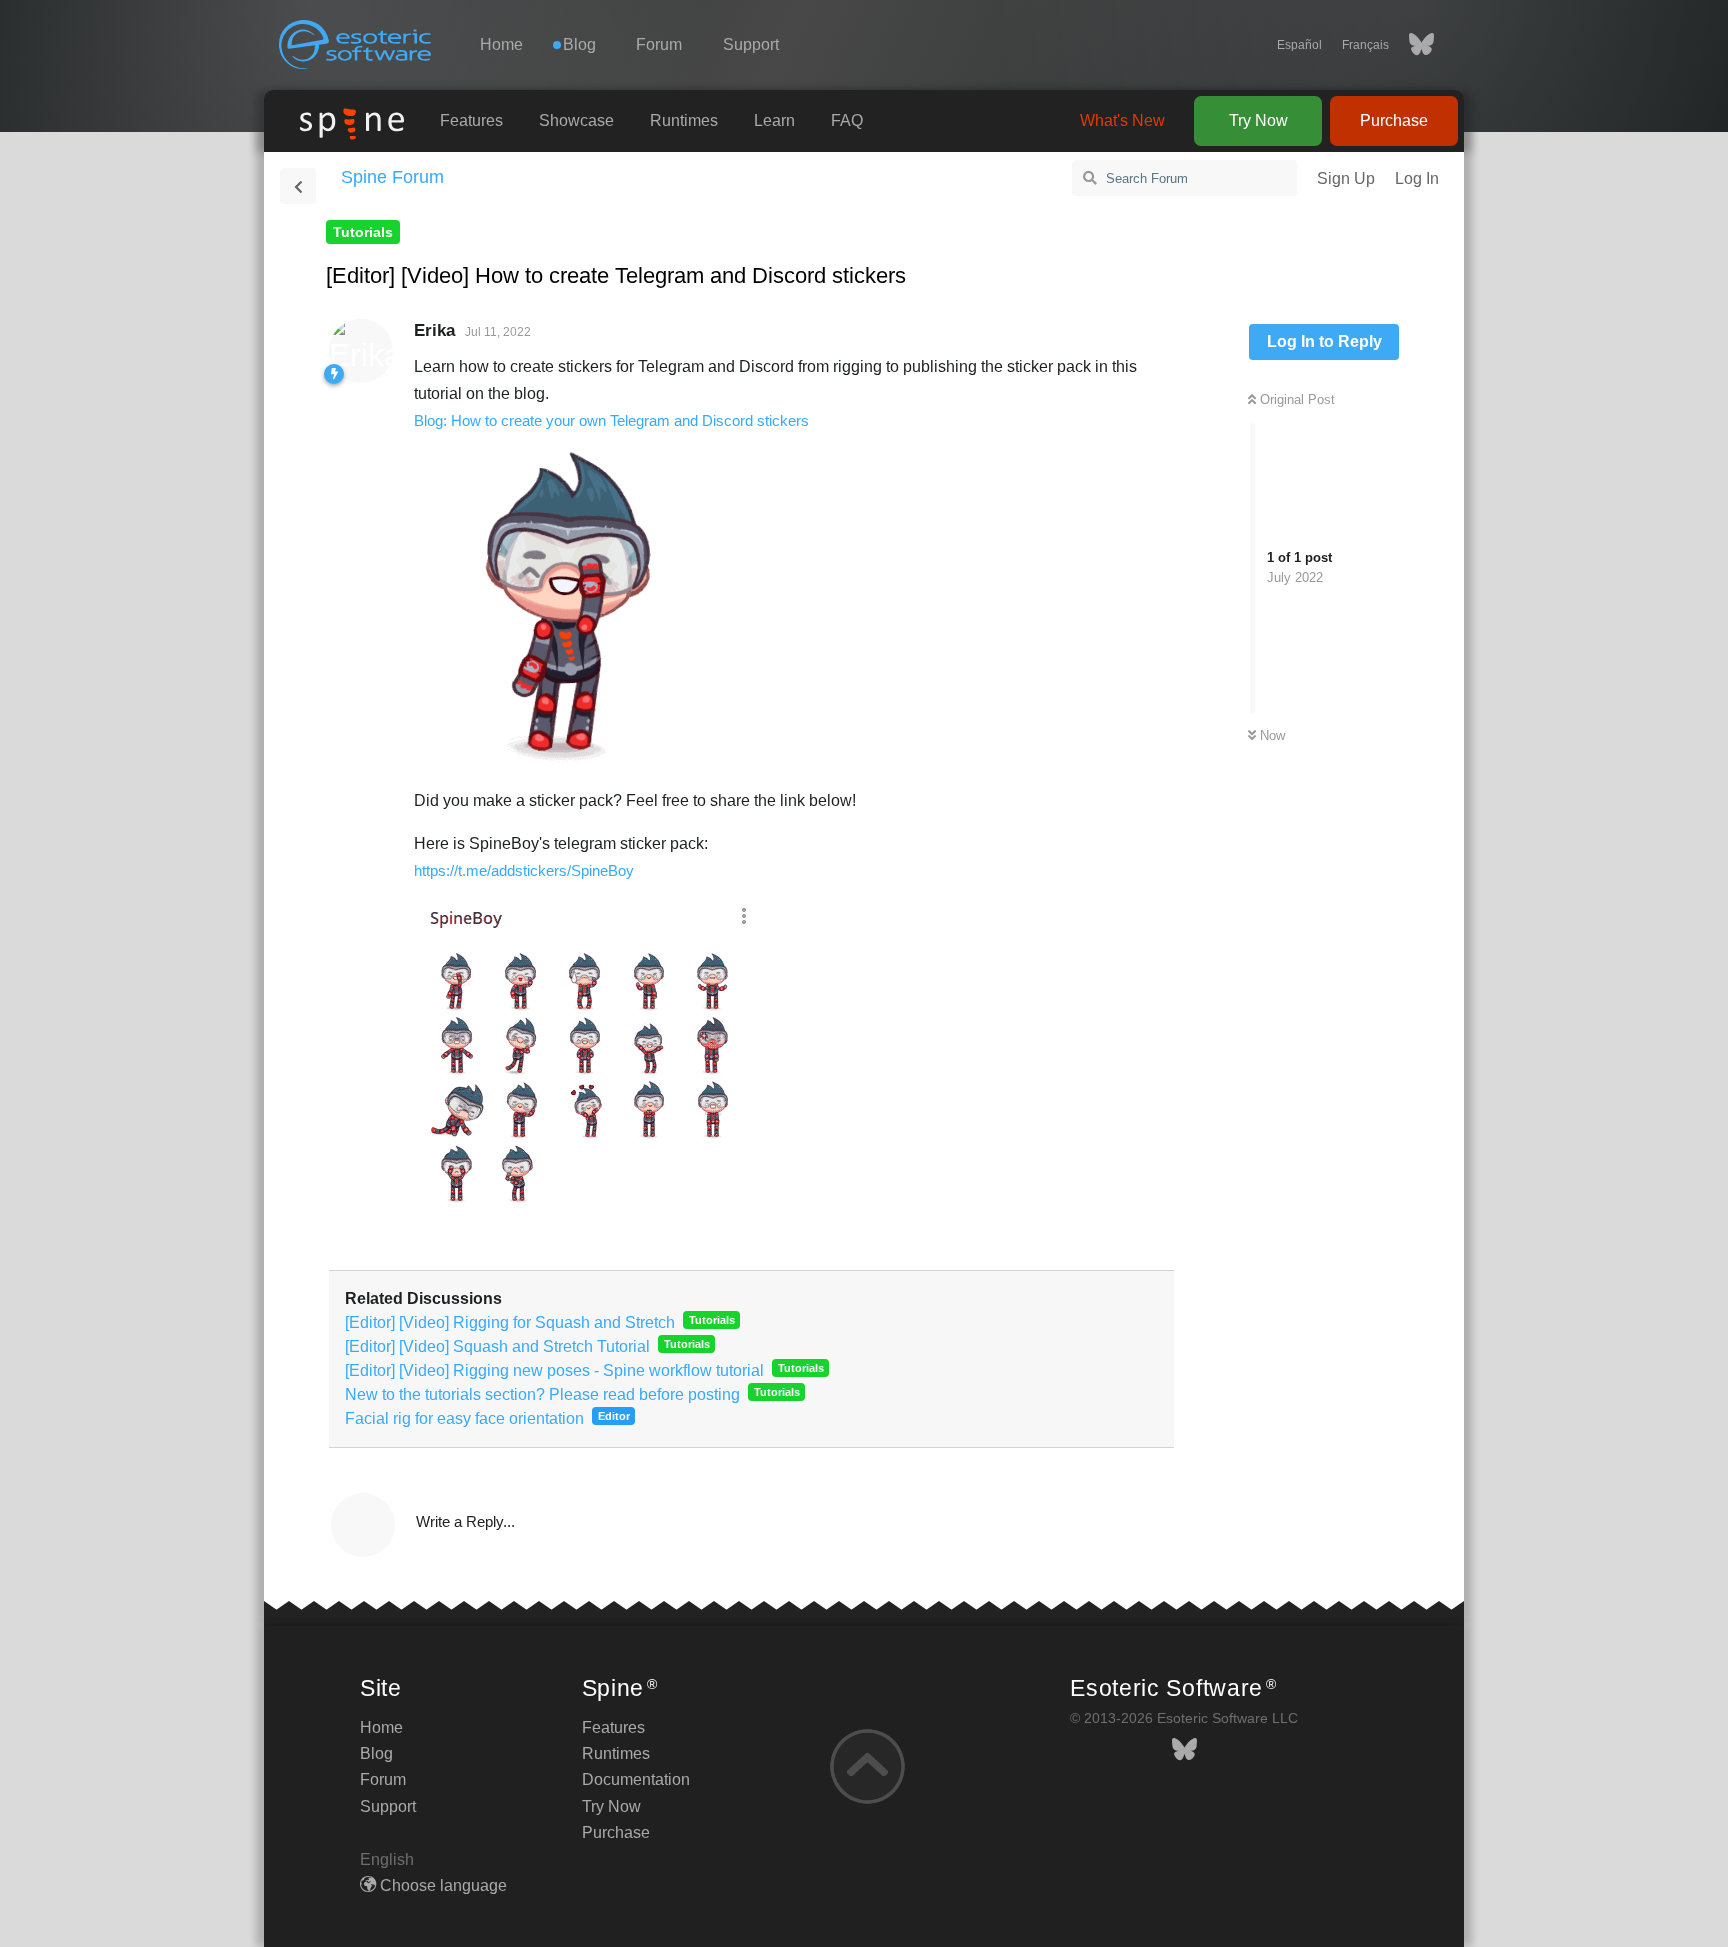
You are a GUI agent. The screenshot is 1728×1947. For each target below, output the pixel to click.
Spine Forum (392, 177)
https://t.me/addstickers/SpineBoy (524, 870)
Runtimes (684, 120)
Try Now (1258, 120)
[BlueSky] (1411, 45)
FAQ (847, 120)
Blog (376, 1753)
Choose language (441, 1885)
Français (1365, 45)
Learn (774, 120)
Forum (659, 44)
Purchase (1394, 120)
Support (751, 44)
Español (1299, 45)
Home (501, 44)
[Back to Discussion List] (298, 186)
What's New (1122, 120)
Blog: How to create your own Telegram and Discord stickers (611, 420)
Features (471, 120)
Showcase (576, 120)
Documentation (636, 1779)
